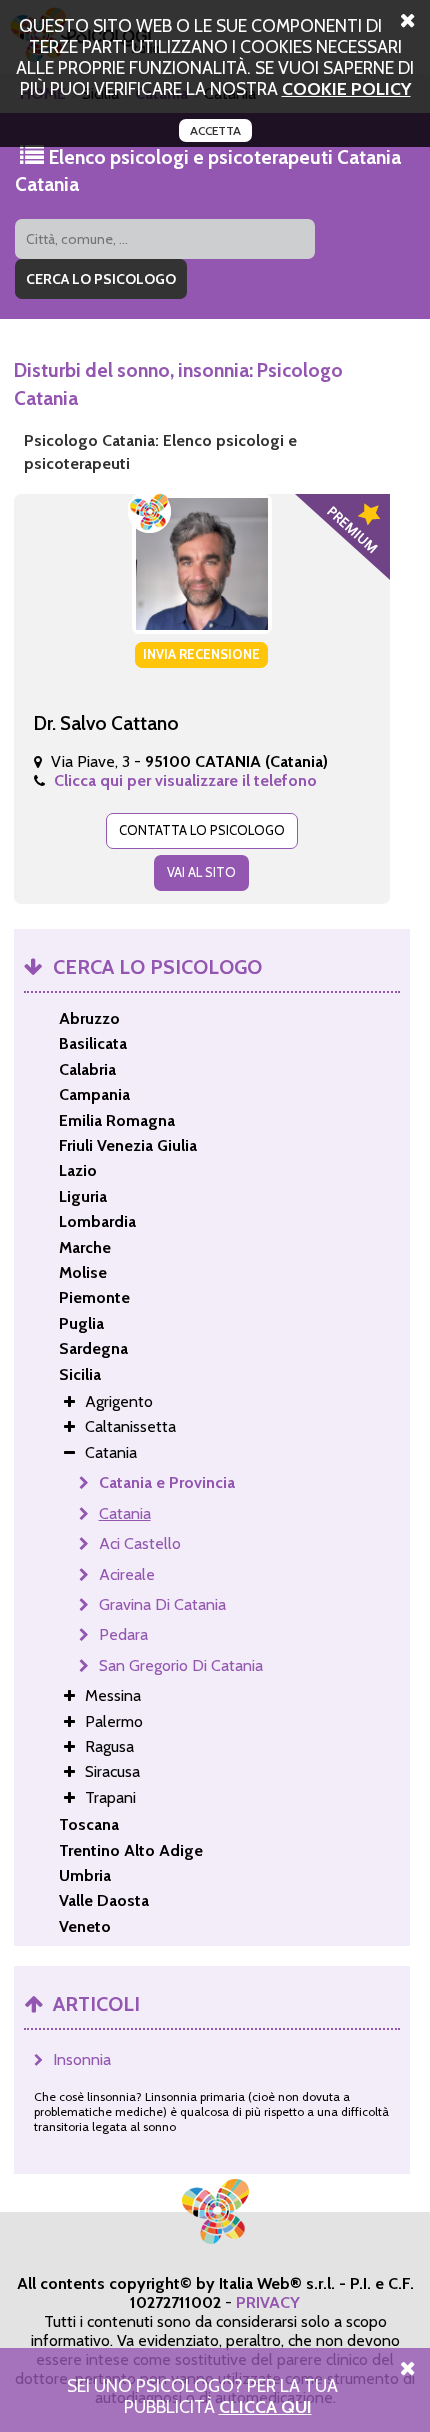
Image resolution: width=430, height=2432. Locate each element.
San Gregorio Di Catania (181, 1665)
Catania (125, 1513)
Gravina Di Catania (162, 1604)
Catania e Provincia (167, 1482)
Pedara (123, 1634)
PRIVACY (268, 2302)
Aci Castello (140, 1543)
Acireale (127, 1574)
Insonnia (82, 2059)
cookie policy (346, 88)
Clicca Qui (265, 2406)
